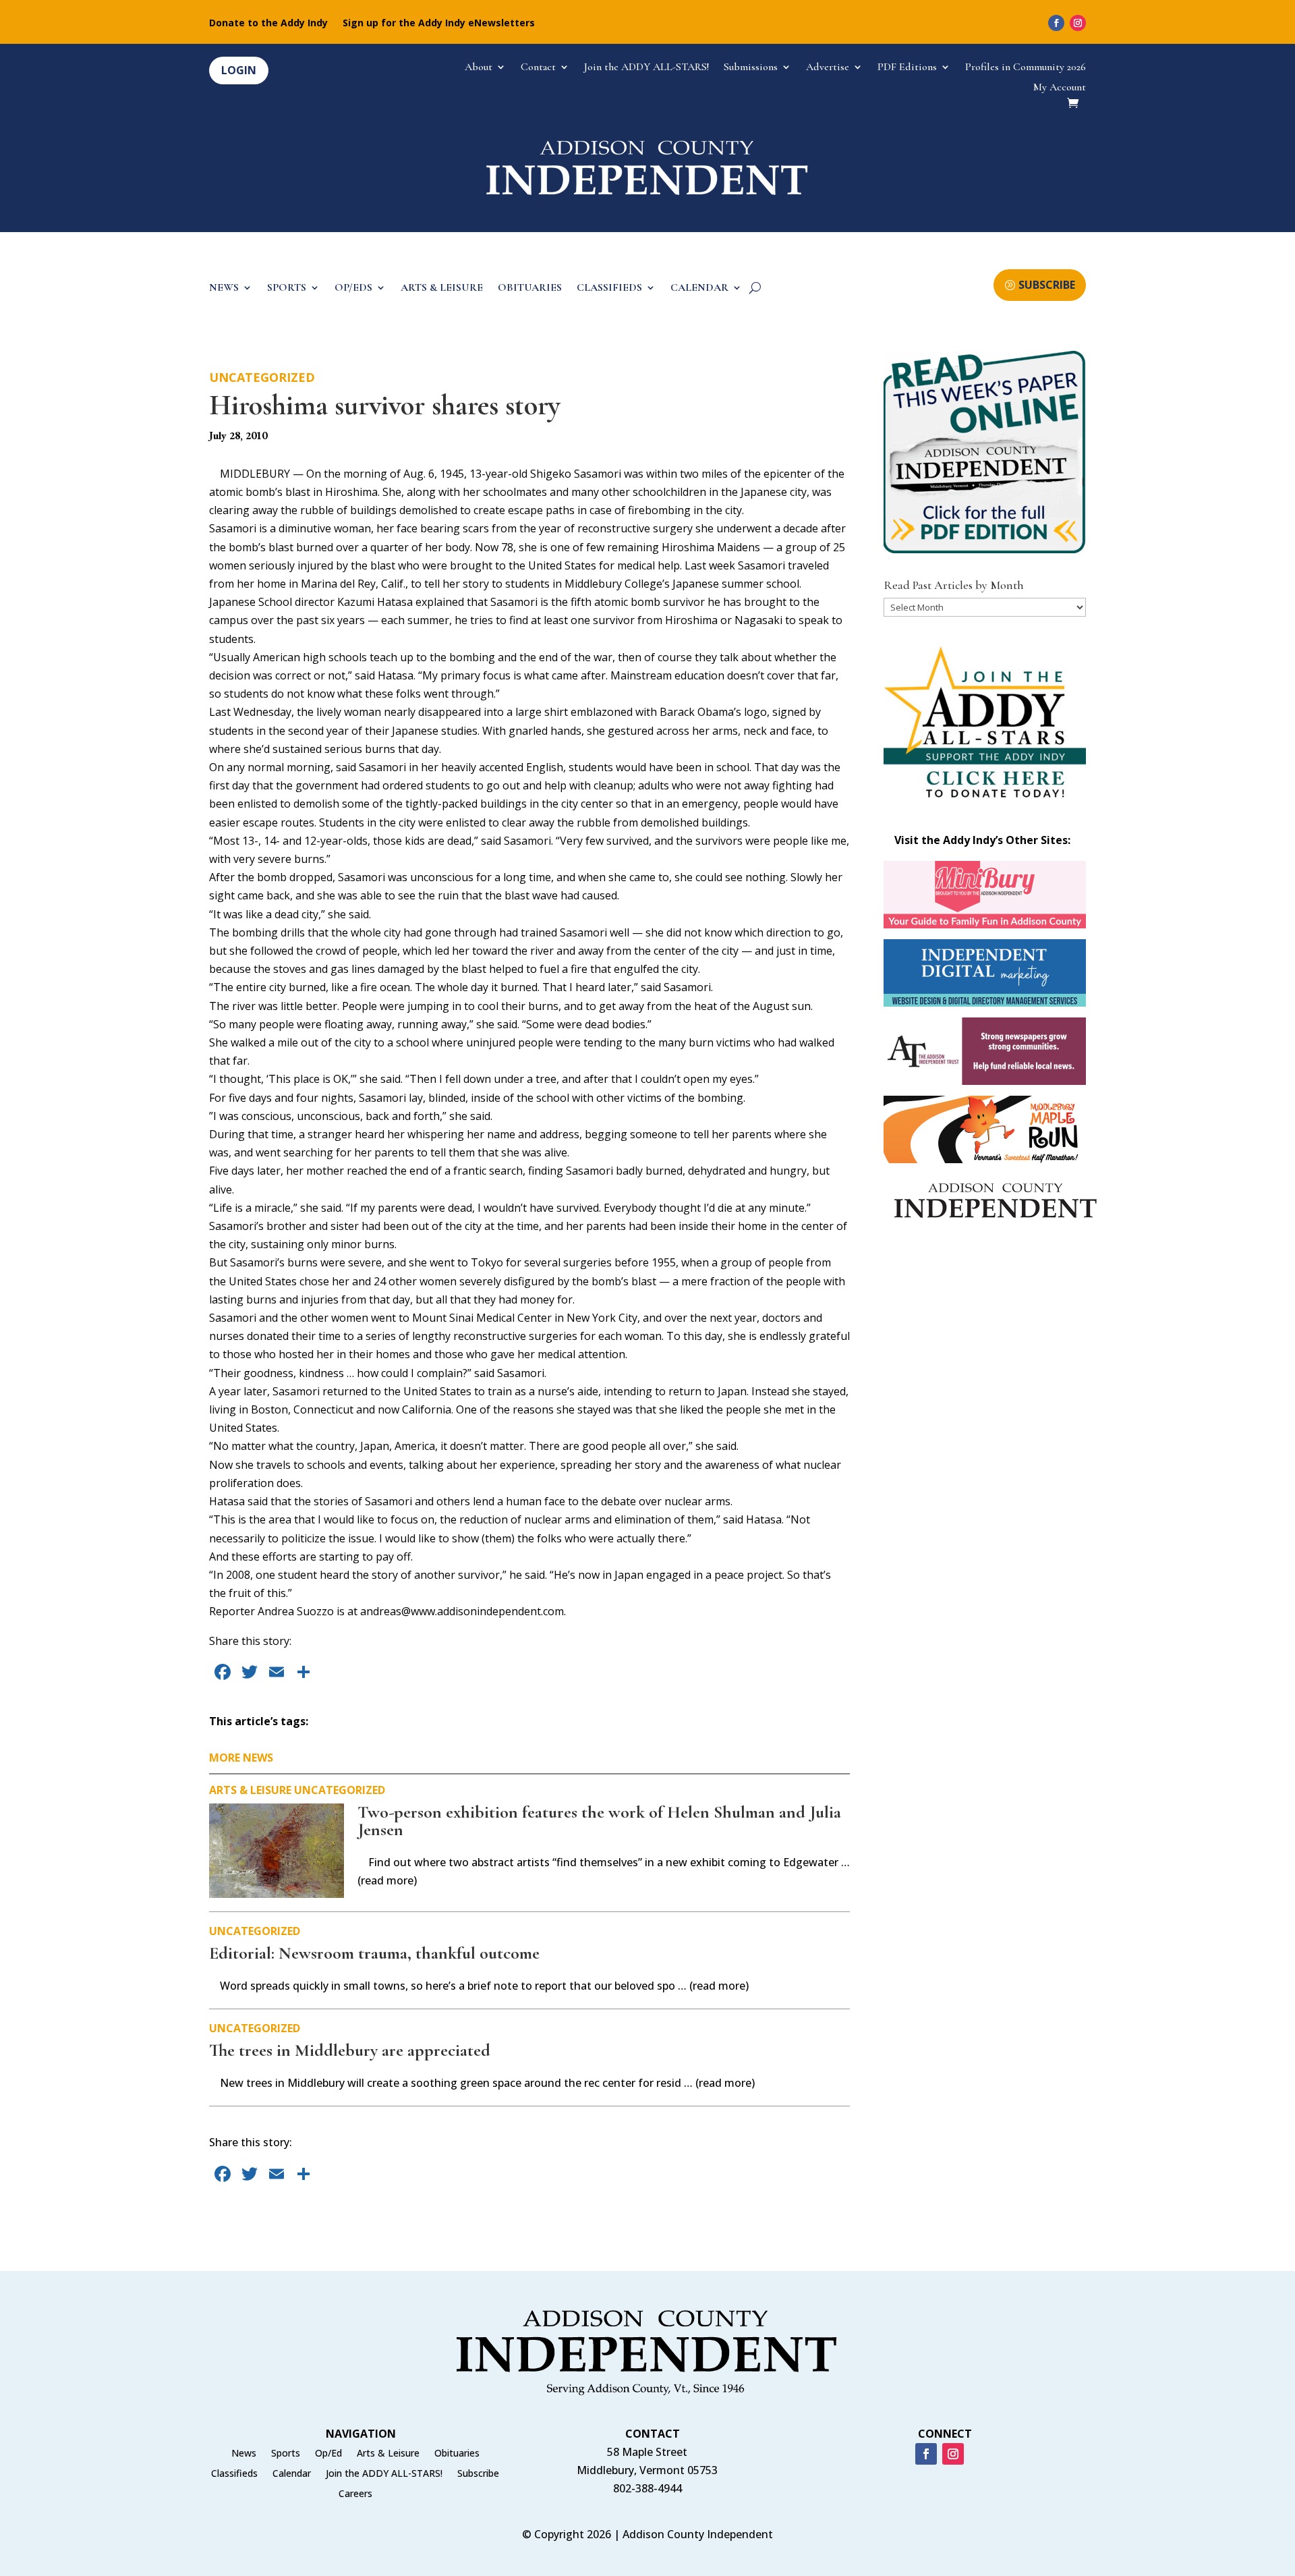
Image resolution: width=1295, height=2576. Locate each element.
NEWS (224, 288)
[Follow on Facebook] (1056, 23)
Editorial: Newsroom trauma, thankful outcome (374, 1953)
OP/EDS (353, 288)
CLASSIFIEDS (609, 288)
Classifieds (234, 2474)
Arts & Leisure (250, 1790)
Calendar (292, 2474)
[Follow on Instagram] (1078, 23)
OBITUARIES (530, 288)
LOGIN (239, 70)
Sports (286, 2454)
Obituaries (457, 2454)
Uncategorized (262, 377)
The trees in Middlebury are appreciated (350, 2050)
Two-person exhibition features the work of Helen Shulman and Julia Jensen (599, 1821)
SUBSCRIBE (1047, 285)
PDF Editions (907, 68)
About (479, 68)
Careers (355, 2494)
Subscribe (478, 2474)
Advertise (828, 68)
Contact (538, 68)
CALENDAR (699, 288)
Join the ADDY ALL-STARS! (646, 68)
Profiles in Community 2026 (1026, 68)
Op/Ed (328, 2454)
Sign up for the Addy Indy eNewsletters (439, 24)
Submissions (751, 68)
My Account (1060, 88)
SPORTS (287, 288)
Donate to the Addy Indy (268, 24)
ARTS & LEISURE (442, 288)
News (244, 2454)
